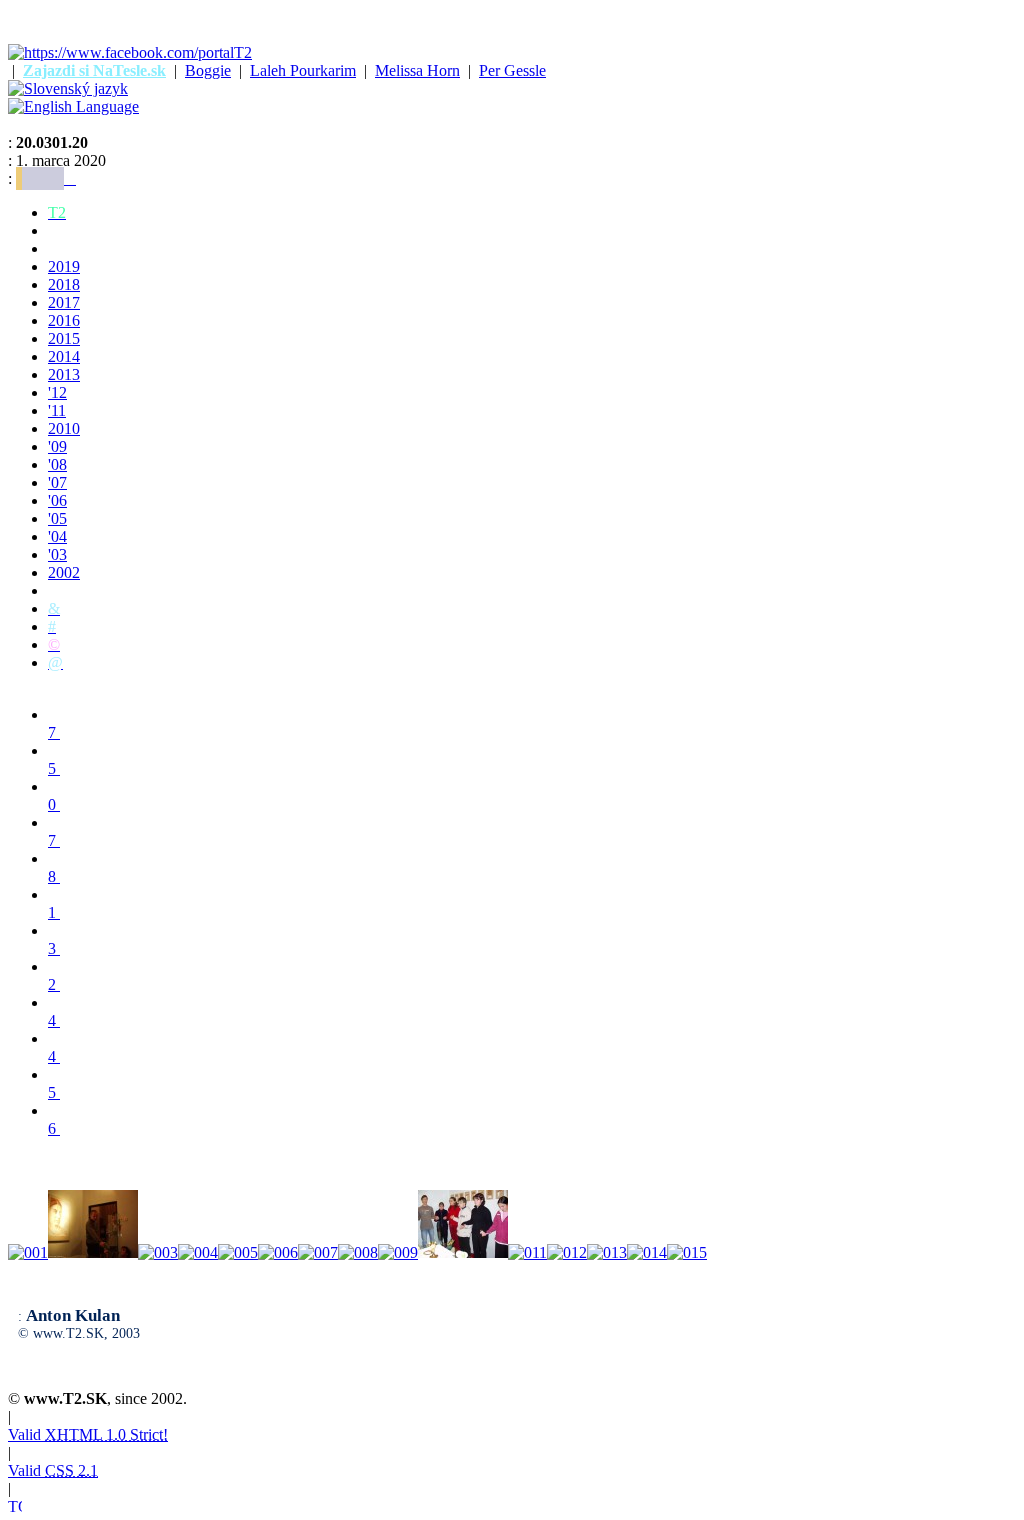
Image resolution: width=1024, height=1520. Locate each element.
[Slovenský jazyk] (68, 88)
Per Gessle (512, 70)
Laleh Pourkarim (303, 70)
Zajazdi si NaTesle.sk (94, 70)
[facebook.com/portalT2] (130, 52)
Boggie (208, 70)
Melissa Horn (417, 70)
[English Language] (73, 106)
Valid (88, 1434)
